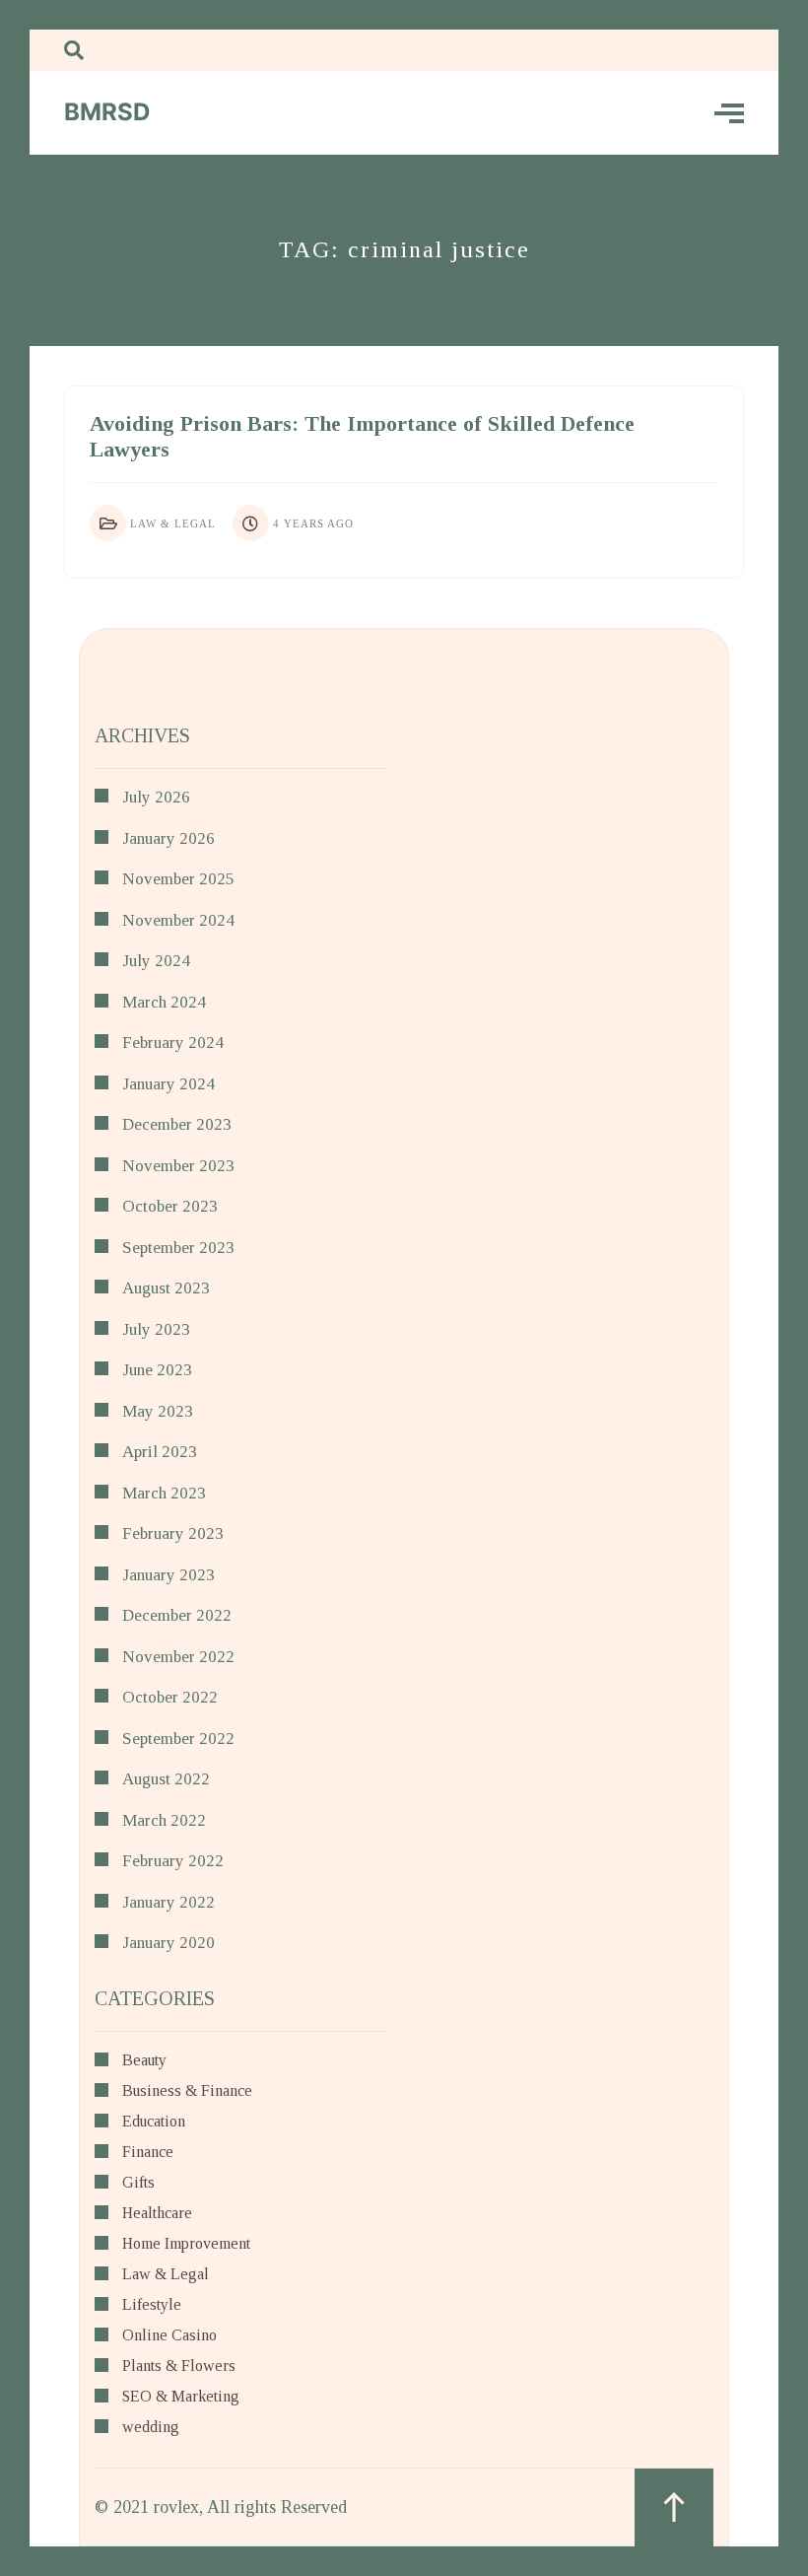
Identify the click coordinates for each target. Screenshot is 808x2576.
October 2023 (170, 1206)
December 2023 (177, 1124)
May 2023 (158, 1411)
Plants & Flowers (179, 2366)
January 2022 (168, 1902)
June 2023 (157, 1370)
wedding (151, 2427)
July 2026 (156, 797)
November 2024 (178, 920)
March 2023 (164, 1493)
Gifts (138, 2183)
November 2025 (178, 879)
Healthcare (157, 2213)
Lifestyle (152, 2305)
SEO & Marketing (181, 2397)
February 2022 (173, 1861)
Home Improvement (186, 2244)
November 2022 (178, 1657)
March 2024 (164, 1002)
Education (154, 2122)
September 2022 (178, 1739)
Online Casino (169, 2335)
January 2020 (168, 1943)
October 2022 (170, 1697)
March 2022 (164, 1820)
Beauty (144, 2060)
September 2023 (178, 1248)
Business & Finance (187, 2091)
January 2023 (168, 1575)
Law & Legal (173, 523)
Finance (148, 2152)
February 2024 (173, 1043)
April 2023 (160, 1452)
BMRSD (107, 112)
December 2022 (177, 1615)
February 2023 (173, 1533)
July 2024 (156, 961)
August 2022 (166, 1779)
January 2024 (168, 1084)
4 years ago (313, 523)
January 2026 (168, 838)
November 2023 (178, 1166)
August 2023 (166, 1288)
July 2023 (156, 1329)
